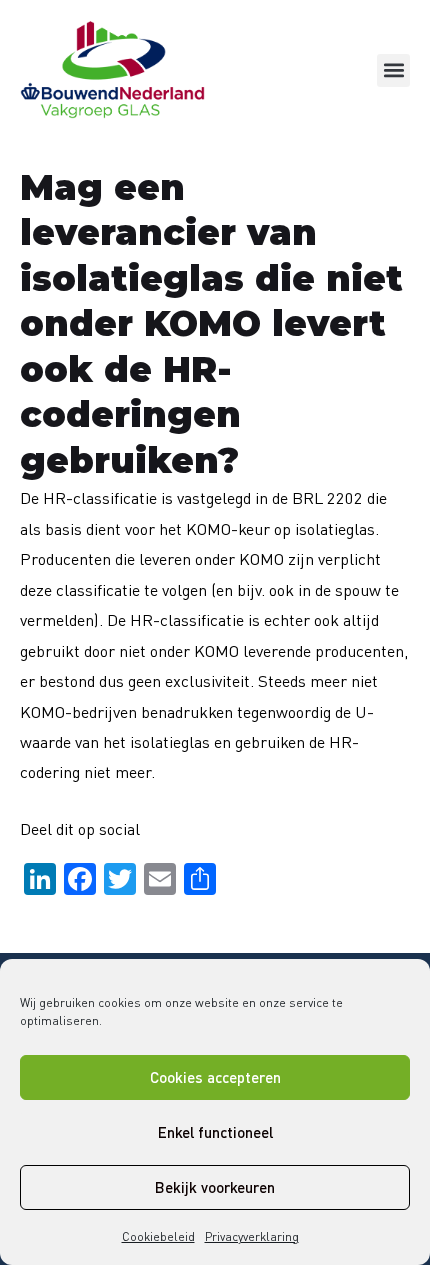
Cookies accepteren (215, 1077)
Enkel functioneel (215, 1132)
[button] (393, 70)
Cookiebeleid (158, 1236)
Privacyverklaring (252, 1236)
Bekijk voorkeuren (215, 1187)
